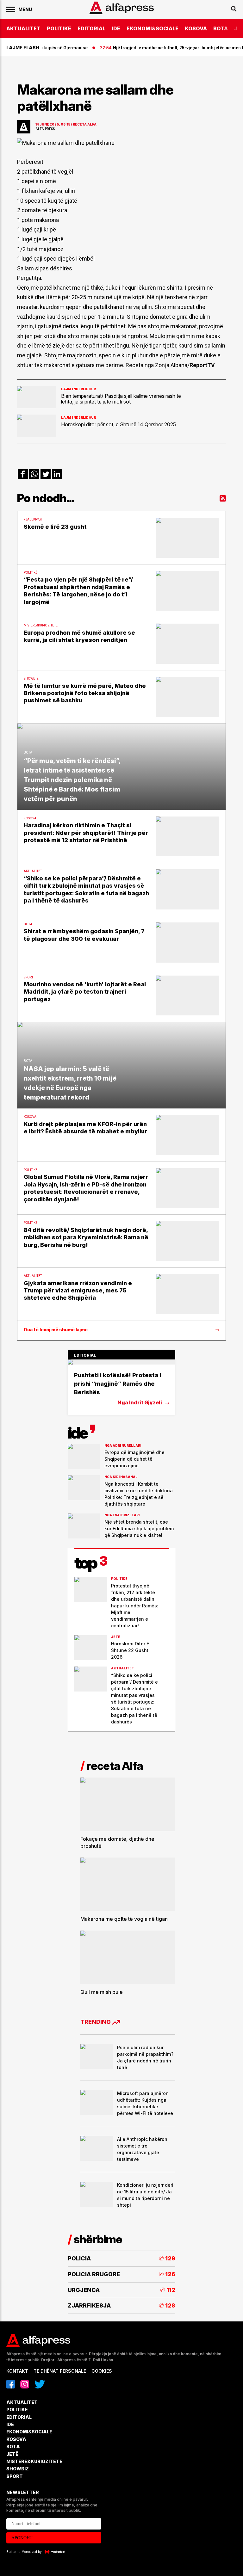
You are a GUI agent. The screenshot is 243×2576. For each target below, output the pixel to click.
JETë (12, 2454)
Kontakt (17, 2371)
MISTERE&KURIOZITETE (34, 2461)
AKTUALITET (23, 28)
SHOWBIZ (18, 2469)
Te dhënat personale (60, 2371)
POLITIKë (59, 28)
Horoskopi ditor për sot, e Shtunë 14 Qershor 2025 (118, 424)
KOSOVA (196, 28)
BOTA (221, 28)
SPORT (15, 2476)
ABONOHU (22, 2538)
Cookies (102, 2371)
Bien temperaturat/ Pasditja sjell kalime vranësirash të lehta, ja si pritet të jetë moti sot (121, 399)
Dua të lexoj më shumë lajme (56, 1330)
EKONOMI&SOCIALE (153, 28)
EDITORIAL (91, 28)
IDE (116, 28)
